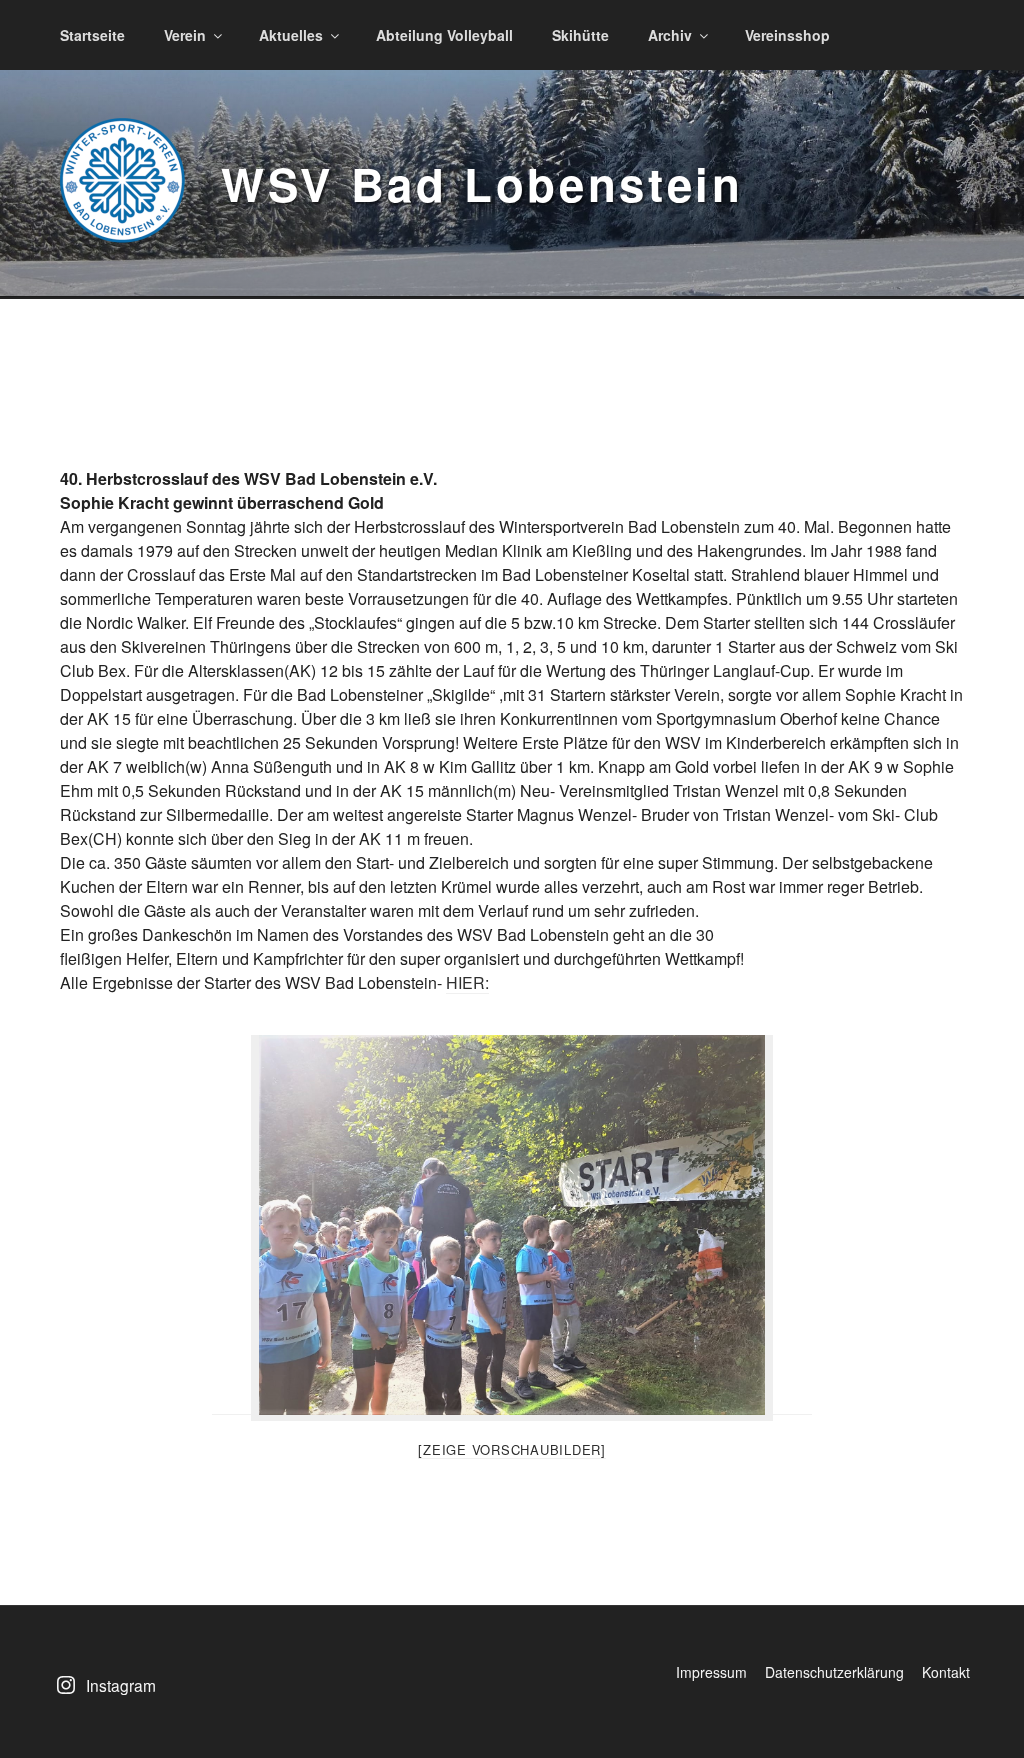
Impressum (711, 1672)
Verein (185, 35)
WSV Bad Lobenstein (482, 183)
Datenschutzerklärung (834, 1672)
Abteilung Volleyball (444, 35)
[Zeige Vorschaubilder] (512, 1449)
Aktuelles (291, 35)
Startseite (92, 35)
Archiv (670, 35)
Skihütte (580, 35)
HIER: (467, 982)
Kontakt (946, 1672)
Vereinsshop (787, 35)
